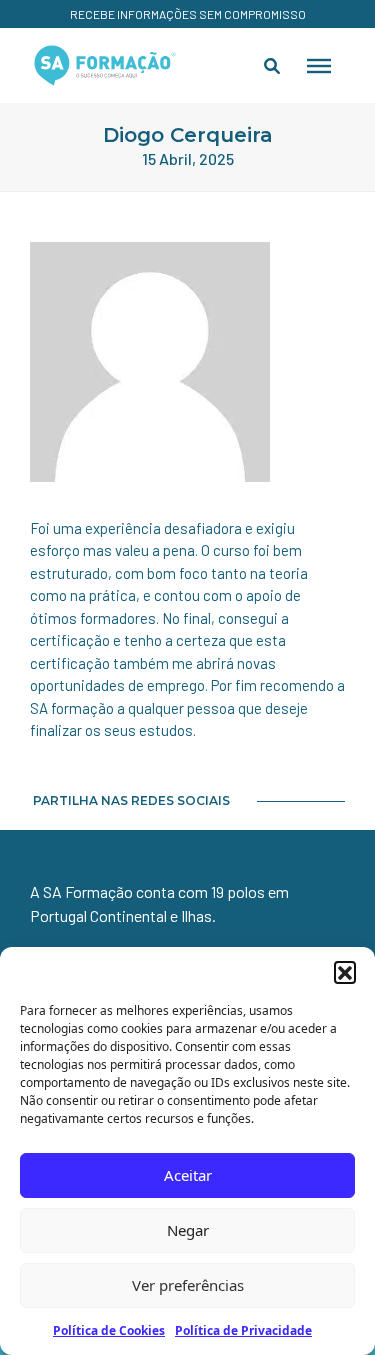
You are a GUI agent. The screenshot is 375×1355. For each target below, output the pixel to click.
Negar (188, 1230)
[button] (345, 972)
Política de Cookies (109, 1330)
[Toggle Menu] (319, 65)
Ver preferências (188, 1285)
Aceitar (188, 1175)
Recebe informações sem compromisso (188, 14)
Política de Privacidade (243, 1330)
